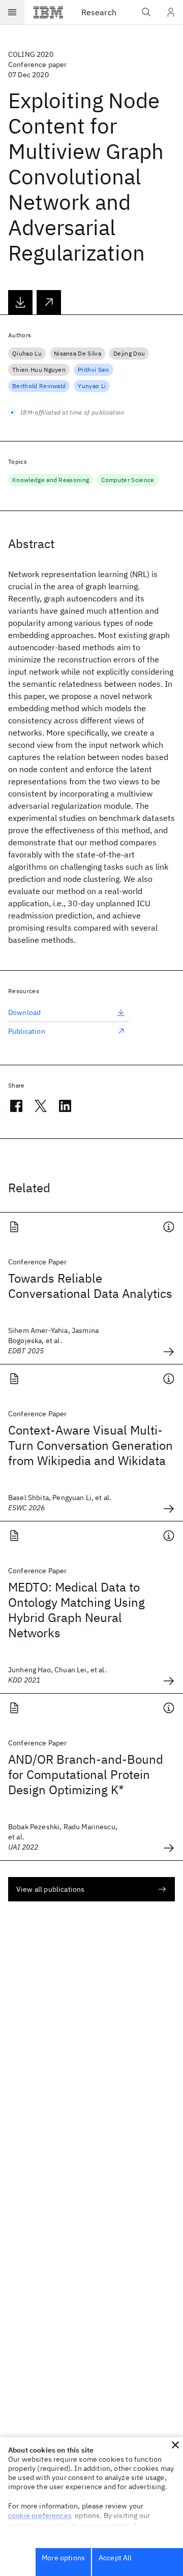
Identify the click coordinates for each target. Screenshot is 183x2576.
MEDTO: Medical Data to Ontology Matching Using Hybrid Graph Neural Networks (77, 1610)
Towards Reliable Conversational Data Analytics (90, 1286)
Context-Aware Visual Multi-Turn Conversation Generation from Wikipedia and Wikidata (90, 1445)
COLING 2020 (31, 54)
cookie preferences (40, 2516)
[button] (175, 2445)
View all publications (50, 1889)
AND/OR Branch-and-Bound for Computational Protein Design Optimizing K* (86, 1774)
